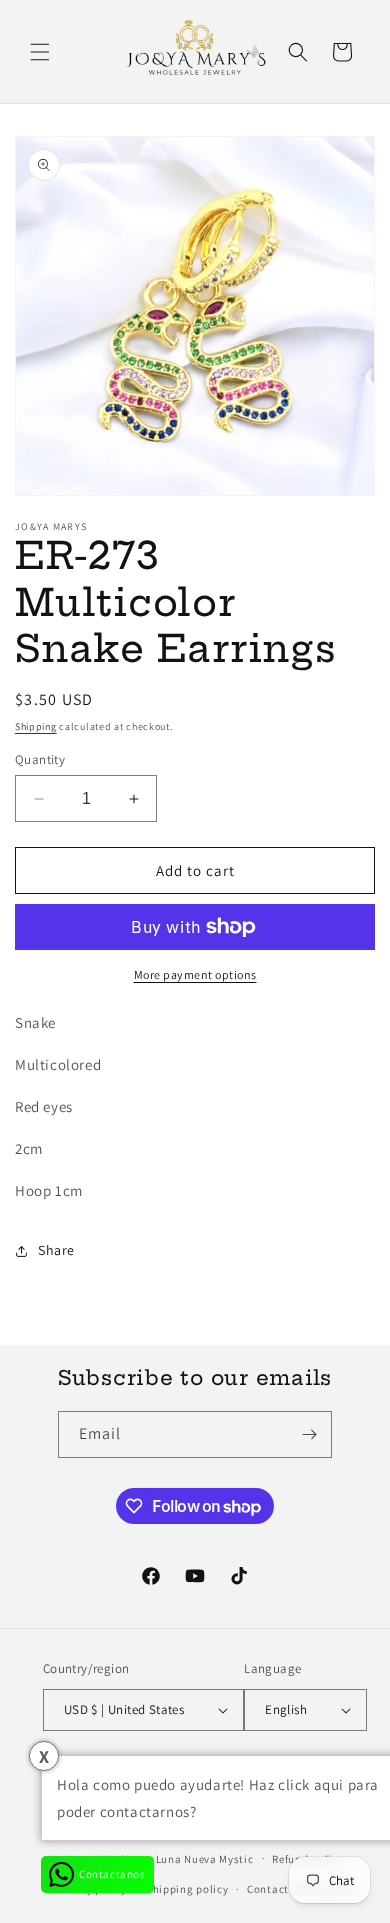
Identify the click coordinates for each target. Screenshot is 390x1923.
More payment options (195, 974)
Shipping (36, 726)
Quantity (40, 759)
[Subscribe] (309, 1434)
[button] (40, 52)
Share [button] (56, 1250)
